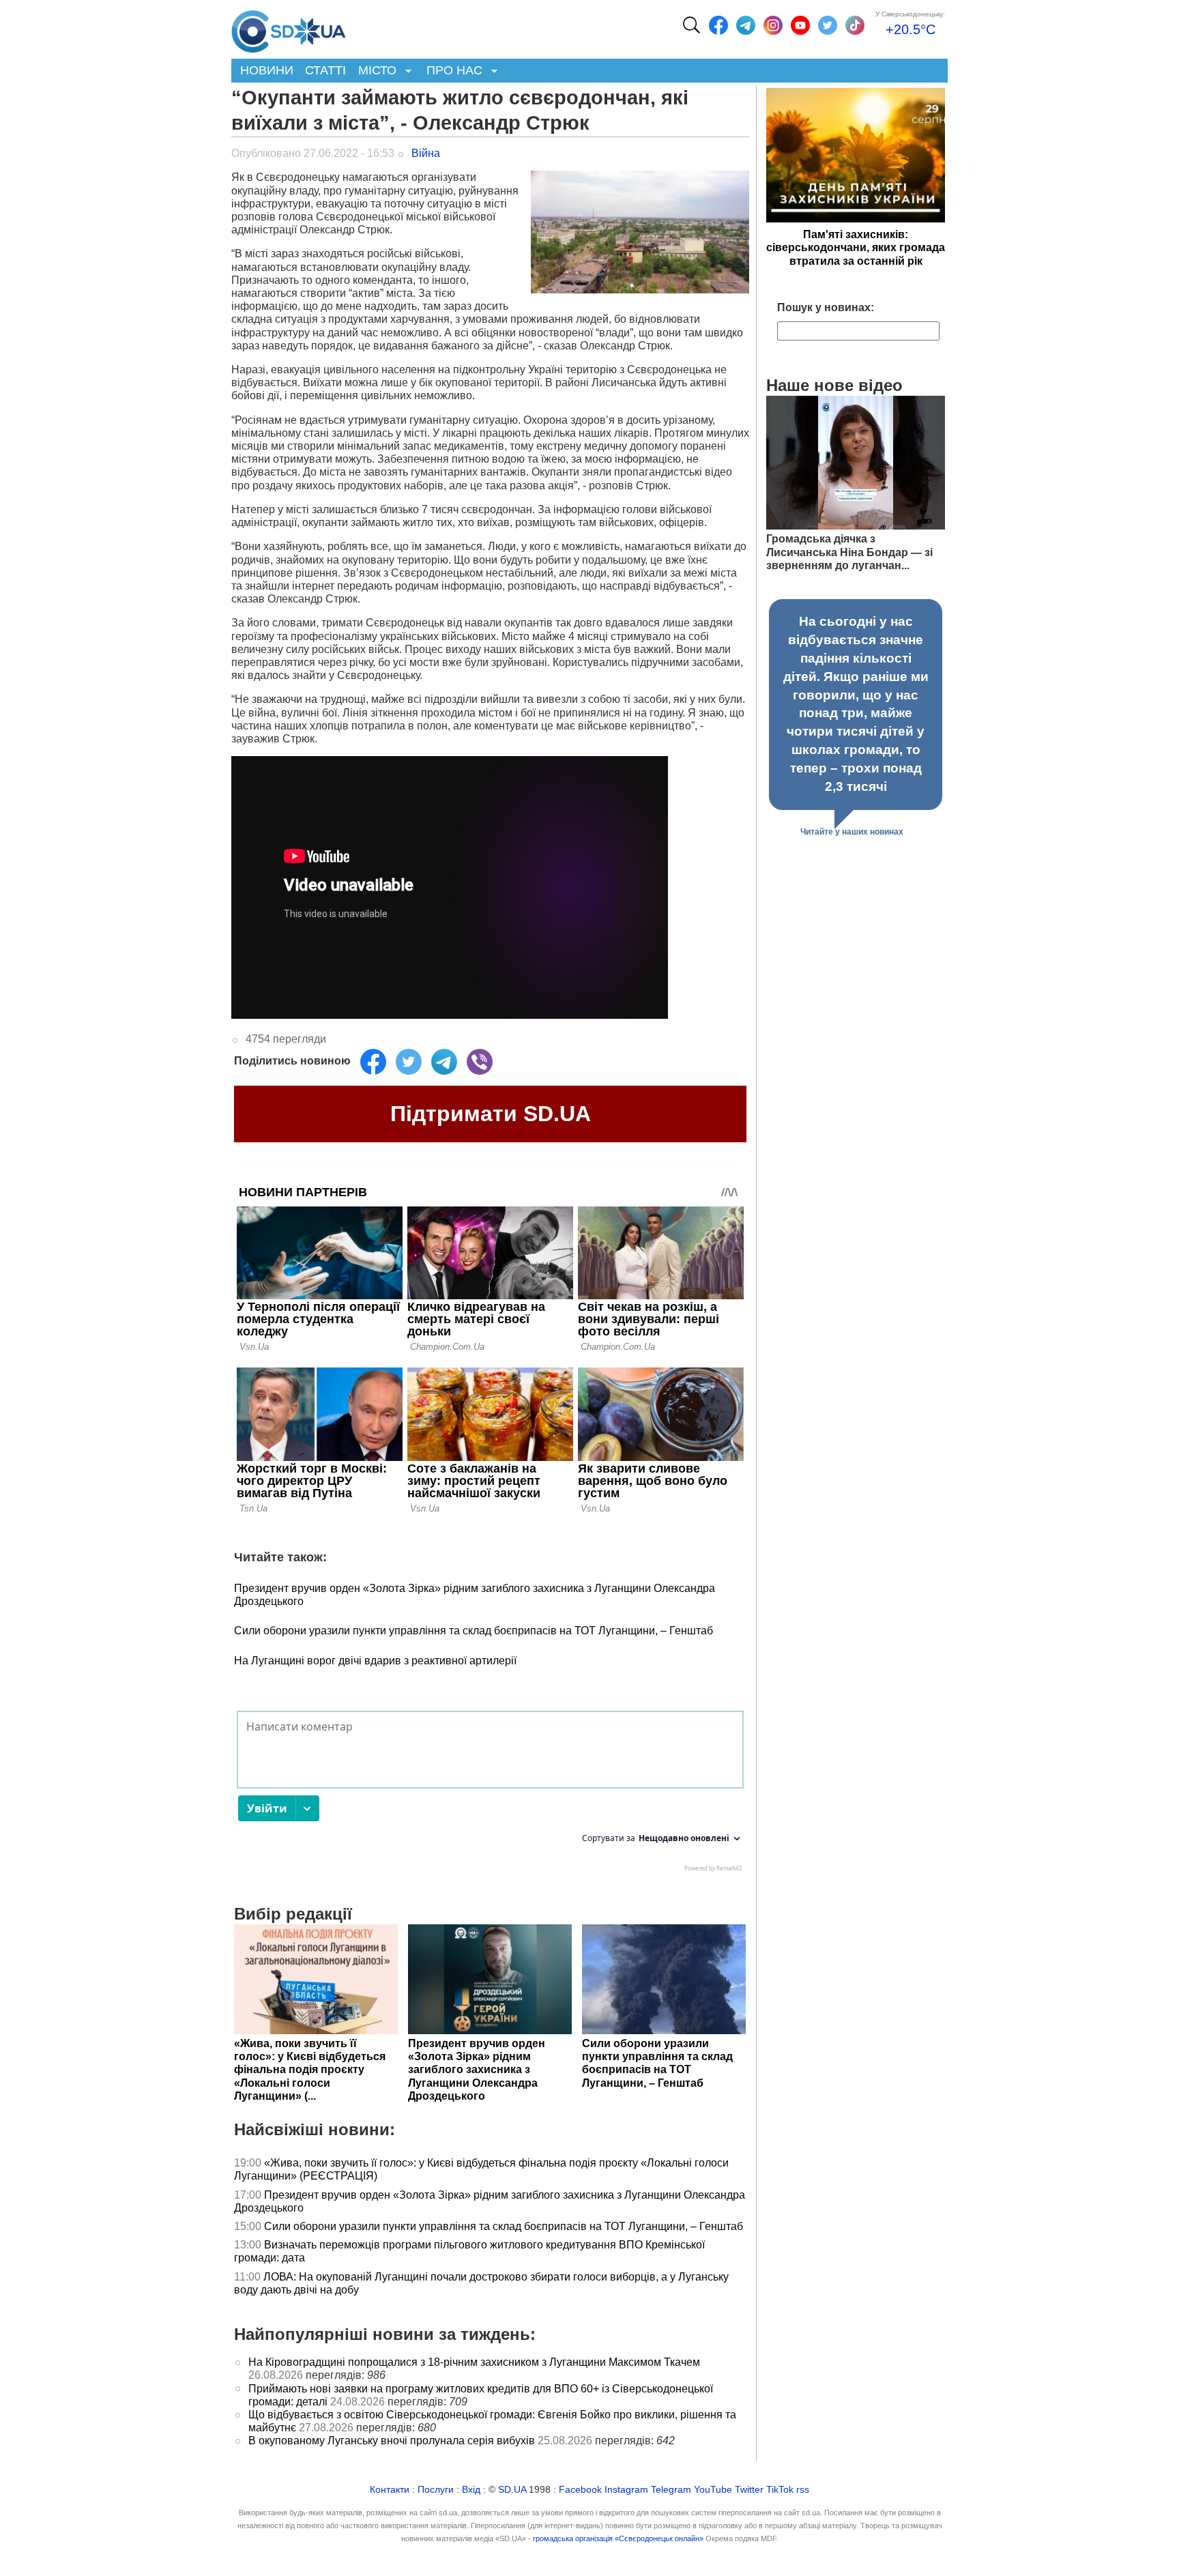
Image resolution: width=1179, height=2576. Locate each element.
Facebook (580, 2490)
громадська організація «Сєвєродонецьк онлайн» (618, 2538)
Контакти (390, 2490)
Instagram (626, 2490)
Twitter (749, 2490)
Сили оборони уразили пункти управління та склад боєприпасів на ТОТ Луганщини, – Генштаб (474, 1631)
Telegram (671, 2490)
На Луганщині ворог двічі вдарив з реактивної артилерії (375, 1661)
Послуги (436, 2490)
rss (803, 2490)
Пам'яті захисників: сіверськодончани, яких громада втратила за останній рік (856, 247)
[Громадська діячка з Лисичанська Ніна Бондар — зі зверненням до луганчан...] (856, 526)
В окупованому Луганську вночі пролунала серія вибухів (392, 2441)
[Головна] (289, 28)
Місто (374, 71)
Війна (426, 153)
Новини (267, 70)
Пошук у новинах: (826, 307)
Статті (325, 70)
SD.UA (512, 2490)
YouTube (713, 2490)
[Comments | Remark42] (490, 1795)
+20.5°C (911, 29)
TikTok (780, 2490)
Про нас (451, 71)
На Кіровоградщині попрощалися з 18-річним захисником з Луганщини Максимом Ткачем (474, 2362)
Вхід (471, 2490)
